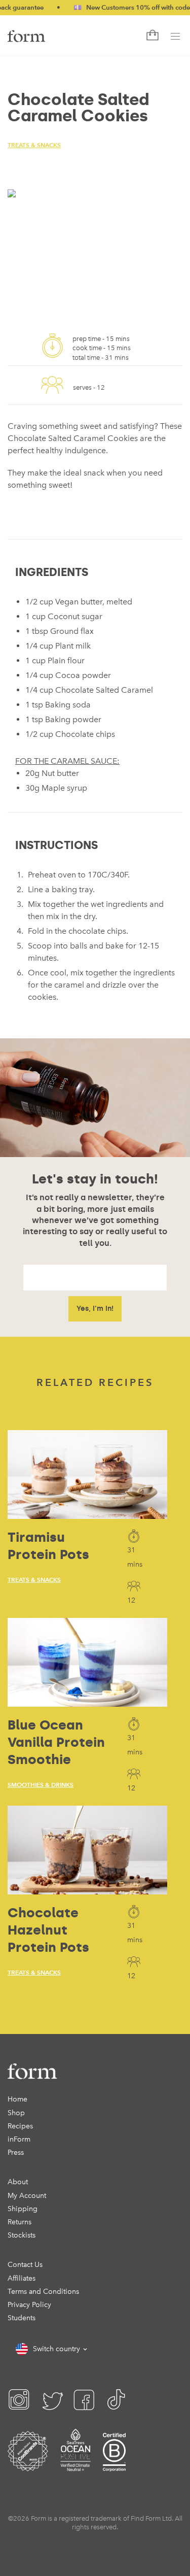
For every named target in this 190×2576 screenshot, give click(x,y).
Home (17, 2099)
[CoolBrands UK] (28, 2464)
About (18, 2182)
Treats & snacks (34, 145)
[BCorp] (114, 2464)
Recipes (20, 2126)
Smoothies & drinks (41, 1785)
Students (22, 2318)
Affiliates (22, 2278)
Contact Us (25, 2265)
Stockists (22, 2235)
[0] (151, 36)
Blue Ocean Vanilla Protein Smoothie (56, 1742)
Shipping (23, 2209)
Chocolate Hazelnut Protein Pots (48, 1930)
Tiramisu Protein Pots (48, 1546)
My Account (27, 2196)
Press (16, 2153)
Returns (20, 2222)
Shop (16, 2113)
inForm (19, 2139)
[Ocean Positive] (75, 2464)
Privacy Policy (29, 2305)
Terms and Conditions (43, 2292)
